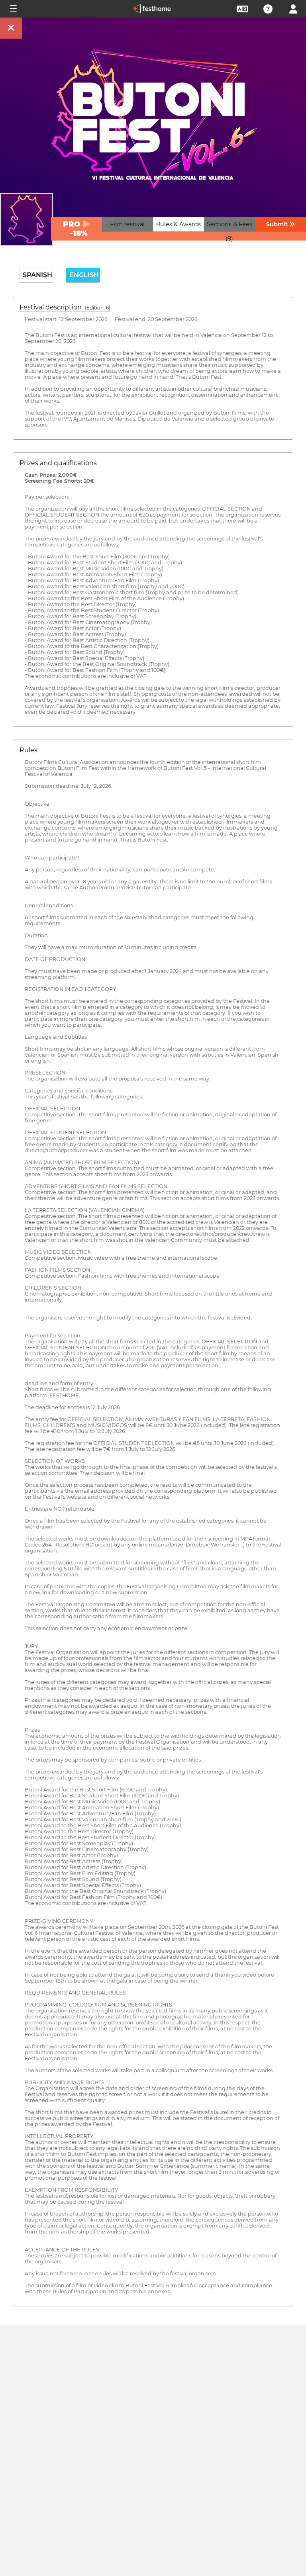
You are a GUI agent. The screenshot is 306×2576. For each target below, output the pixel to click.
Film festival (127, 224)
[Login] (293, 8)
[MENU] (13, 9)
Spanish (37, 275)
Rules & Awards (178, 224)
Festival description (65, 307)
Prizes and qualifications (58, 463)
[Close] (11, 28)
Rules (28, 750)
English (84, 275)
